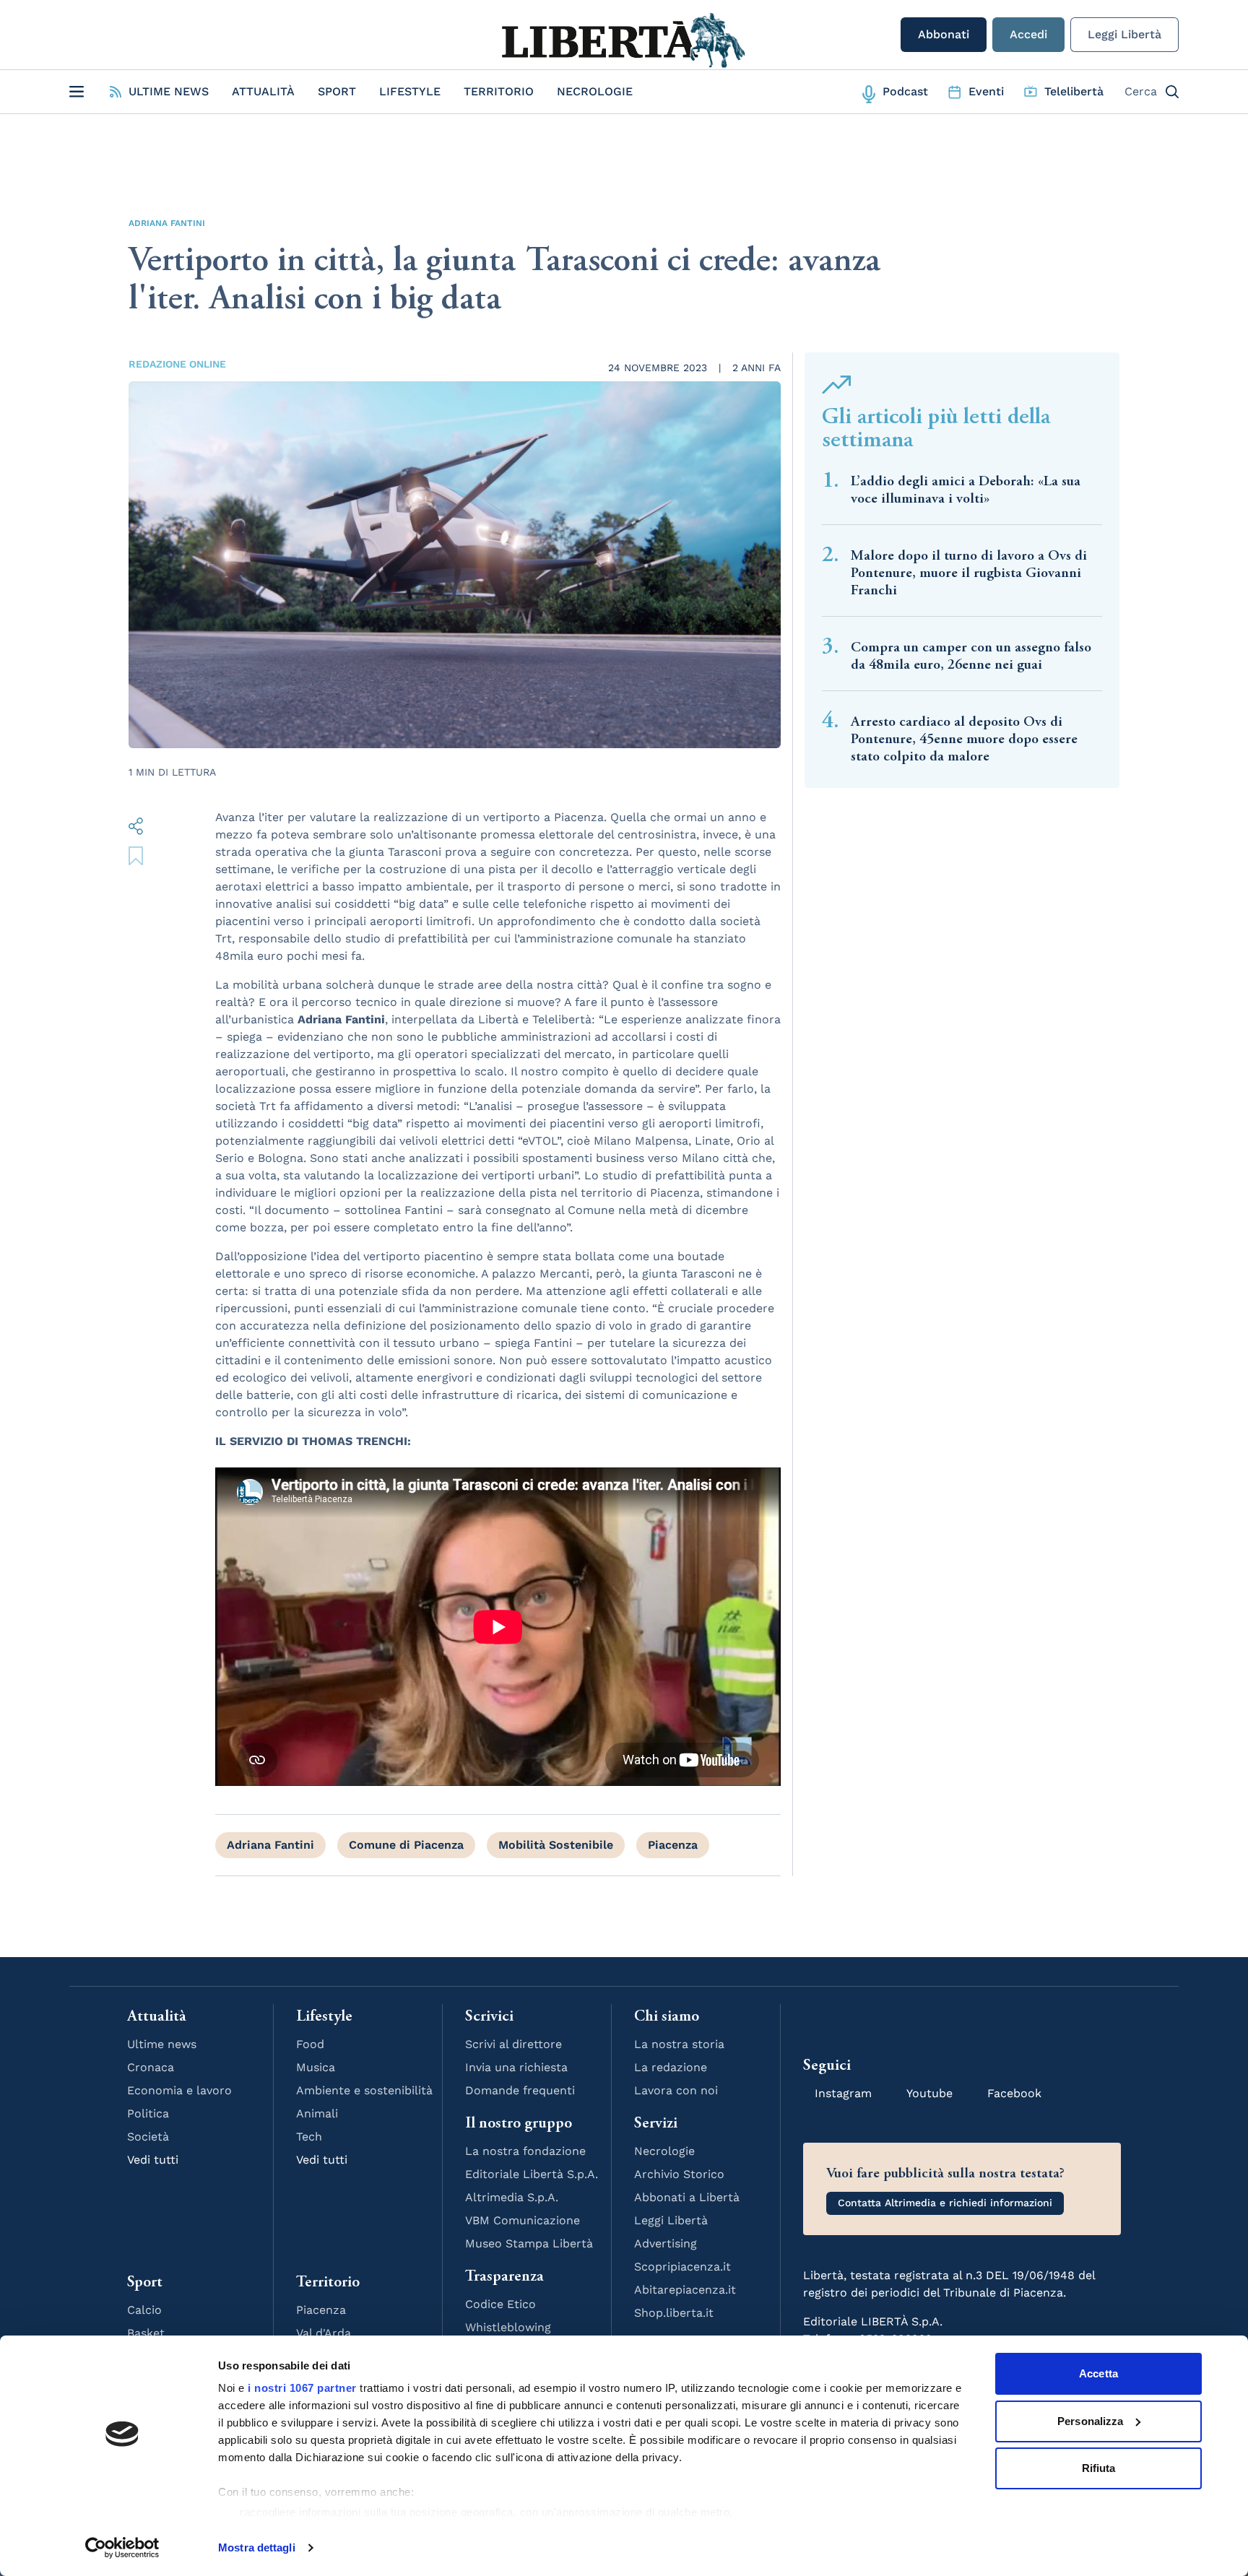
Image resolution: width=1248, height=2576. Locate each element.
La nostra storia (679, 2044)
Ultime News (169, 91)
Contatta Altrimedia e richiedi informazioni (945, 2203)
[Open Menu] (77, 92)
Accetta (1098, 2373)
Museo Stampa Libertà (529, 2243)
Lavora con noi (676, 2090)
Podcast (905, 91)
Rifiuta (1099, 2468)
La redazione (671, 2067)
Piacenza (673, 1845)
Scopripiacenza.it (682, 2267)
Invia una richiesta (516, 2067)
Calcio (144, 2310)
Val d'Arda (324, 2333)
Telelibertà (1074, 91)
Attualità (263, 91)
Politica (148, 2113)
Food (310, 2044)
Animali (317, 2113)
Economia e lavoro (179, 2090)
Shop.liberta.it (674, 2313)
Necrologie (595, 91)
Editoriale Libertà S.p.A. (532, 2174)
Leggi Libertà (1124, 34)
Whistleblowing (508, 2327)
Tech (309, 2137)
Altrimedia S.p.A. (512, 2197)
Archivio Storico (679, 2174)
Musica (316, 2067)
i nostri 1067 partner (302, 2388)
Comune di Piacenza (406, 1845)
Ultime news (162, 2044)
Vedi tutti (153, 2160)
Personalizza (1090, 2421)
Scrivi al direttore (513, 2044)
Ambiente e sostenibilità (364, 2090)
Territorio (499, 91)
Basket (146, 2333)
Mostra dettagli (257, 2547)
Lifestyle (410, 91)
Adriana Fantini (167, 223)
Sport (337, 91)
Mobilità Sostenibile (556, 1845)
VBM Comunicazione (523, 2220)
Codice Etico (500, 2304)
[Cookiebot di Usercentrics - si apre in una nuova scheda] (122, 2548)
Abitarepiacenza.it (685, 2290)
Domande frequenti (520, 2090)
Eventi (986, 91)
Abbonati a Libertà (687, 2197)
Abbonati (944, 34)
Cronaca (151, 2067)
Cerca (1141, 91)
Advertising (666, 2243)
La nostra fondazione (525, 2151)
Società (148, 2137)
